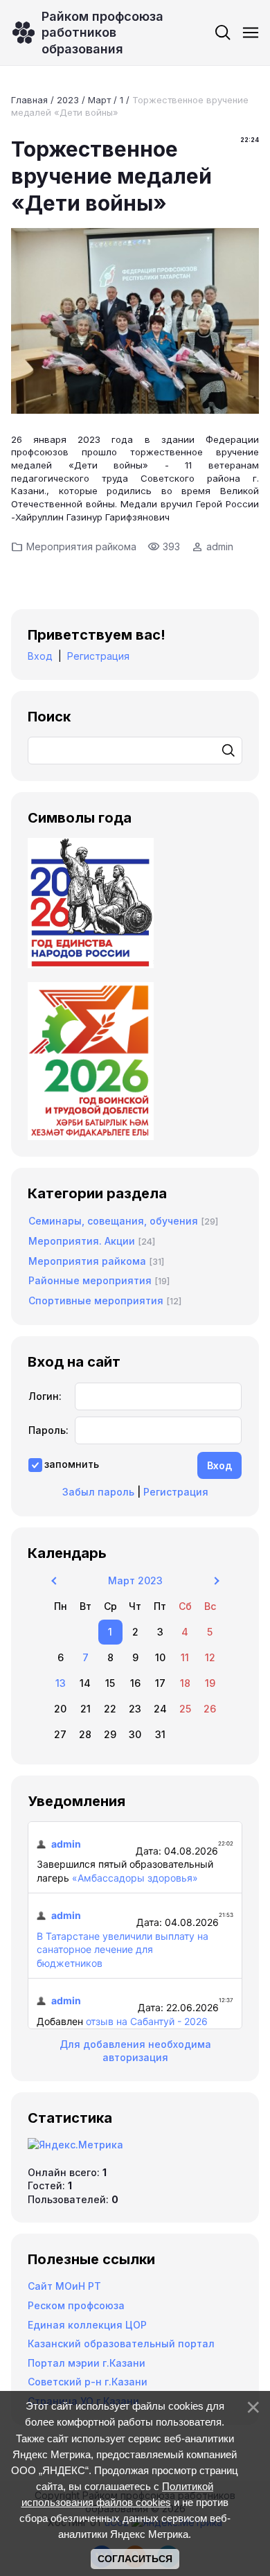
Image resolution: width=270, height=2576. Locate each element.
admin (220, 546)
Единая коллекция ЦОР (87, 2325)
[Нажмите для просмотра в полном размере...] (135, 410)
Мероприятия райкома (81, 546)
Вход (40, 656)
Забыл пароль (98, 1492)
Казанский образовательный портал (121, 2343)
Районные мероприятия (90, 1280)
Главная (29, 100)
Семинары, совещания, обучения (113, 1221)
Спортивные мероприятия (96, 1300)
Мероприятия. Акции (82, 1241)
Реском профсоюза (76, 2305)
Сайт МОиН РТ (64, 2286)
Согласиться (135, 2559)
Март (99, 100)
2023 (68, 100)
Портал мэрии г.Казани (87, 2363)
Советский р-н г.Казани (88, 2382)
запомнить (72, 1464)
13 (61, 1683)
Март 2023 (135, 1580)
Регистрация (98, 656)
